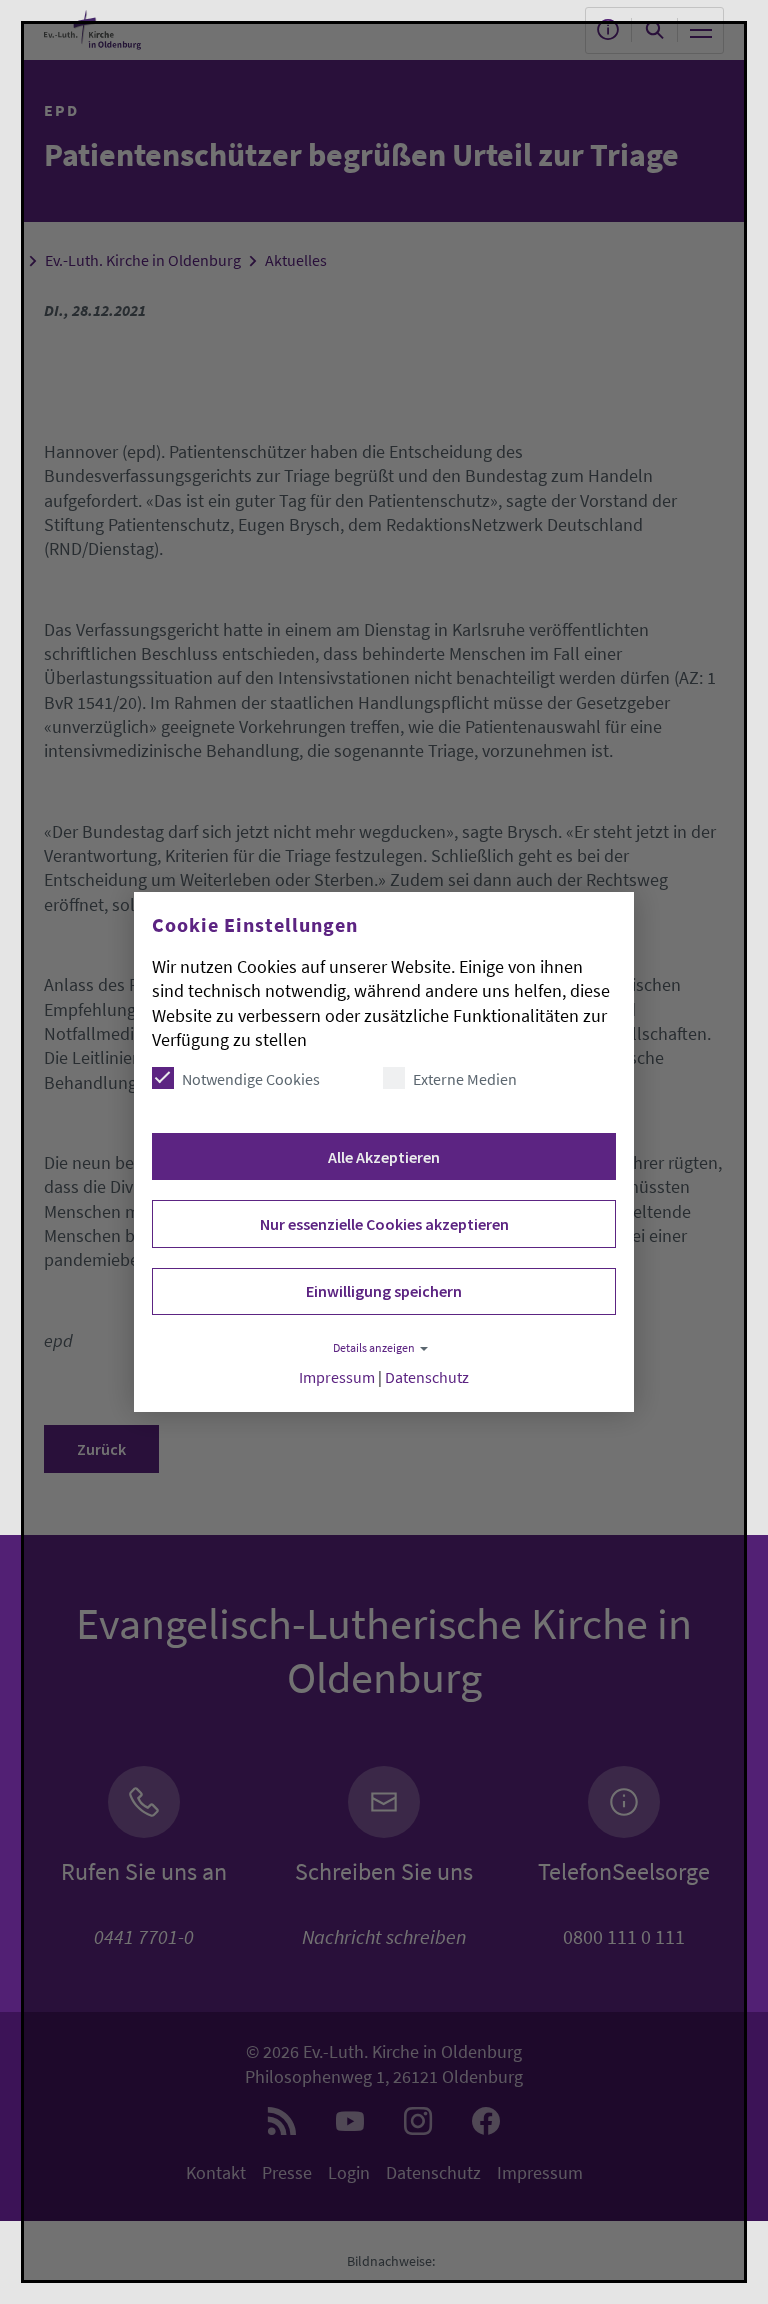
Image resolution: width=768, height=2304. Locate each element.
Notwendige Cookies (251, 1079)
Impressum (337, 1377)
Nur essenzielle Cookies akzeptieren (384, 1224)
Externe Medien (465, 1079)
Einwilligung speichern (384, 1291)
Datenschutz (427, 1377)
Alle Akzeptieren (384, 1157)
